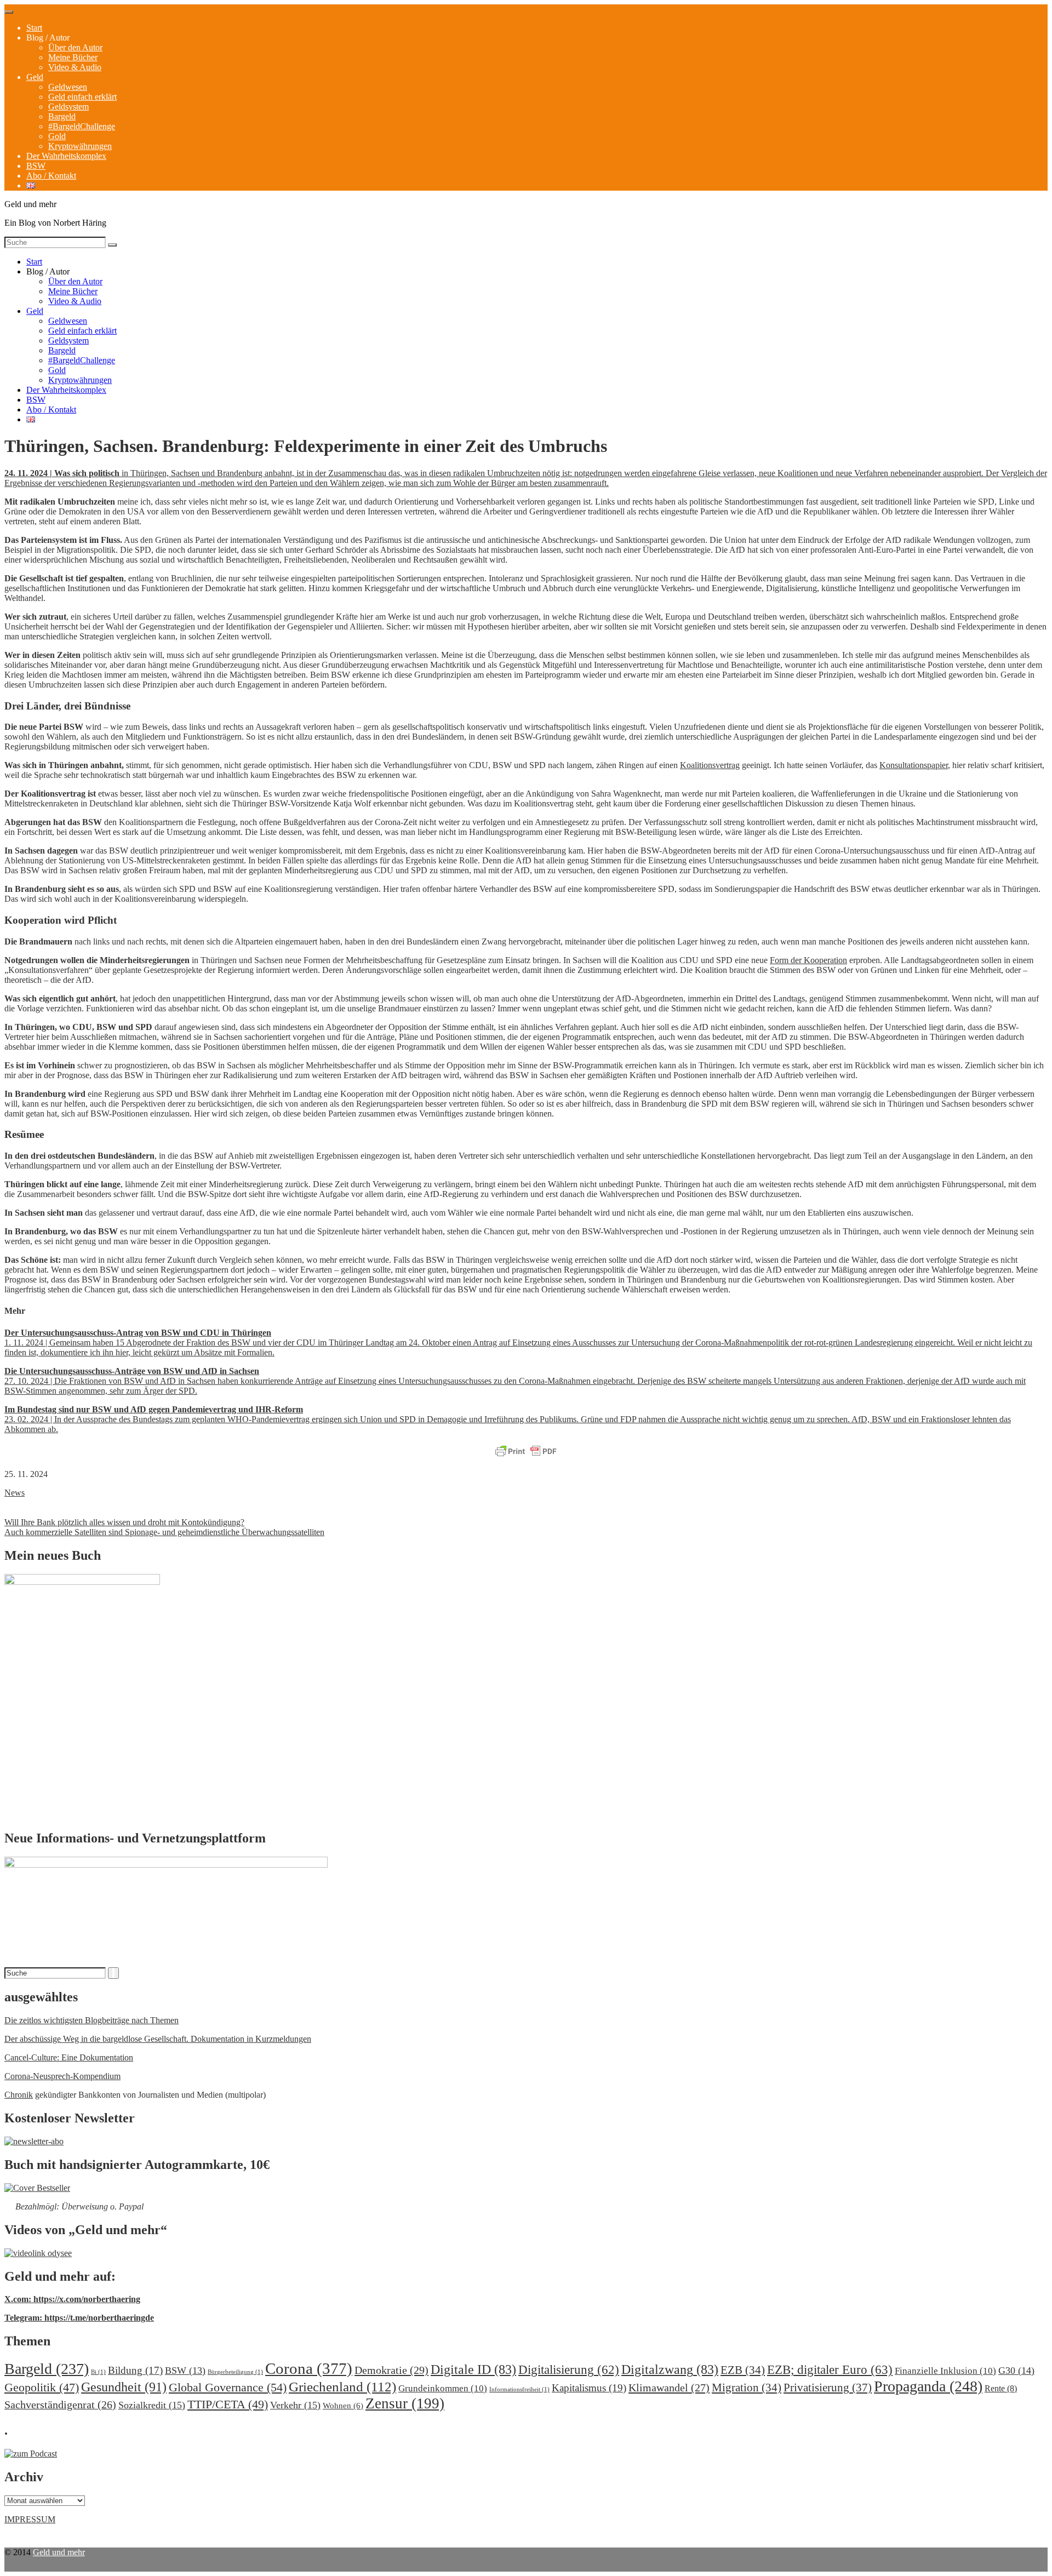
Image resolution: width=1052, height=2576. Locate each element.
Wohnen (343, 2405)
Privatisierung (828, 2388)
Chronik (19, 2095)
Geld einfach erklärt (82, 97)
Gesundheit (124, 2387)
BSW (36, 166)
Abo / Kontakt (51, 176)
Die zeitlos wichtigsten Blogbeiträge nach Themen (92, 2020)
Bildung (135, 2370)
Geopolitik (42, 2387)
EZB (743, 2370)
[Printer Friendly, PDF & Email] (526, 1452)
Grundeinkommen (443, 2388)
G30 (1016, 2371)
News (15, 1493)
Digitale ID (473, 2369)
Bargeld (62, 116)
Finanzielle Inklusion (945, 2371)
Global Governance (228, 2387)
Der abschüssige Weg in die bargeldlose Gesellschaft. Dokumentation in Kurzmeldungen (158, 2039)
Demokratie (391, 2370)
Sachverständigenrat (60, 2405)
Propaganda (928, 2386)
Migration (747, 2388)
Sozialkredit (152, 2405)
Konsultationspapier (914, 765)
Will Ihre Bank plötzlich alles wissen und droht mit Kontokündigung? (124, 1522)
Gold (57, 136)
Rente (1001, 2388)
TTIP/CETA (228, 2404)
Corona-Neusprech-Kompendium (62, 2076)
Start (34, 28)
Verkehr (295, 2405)
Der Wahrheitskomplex (66, 156)
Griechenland (342, 2387)
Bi (98, 2372)
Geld (35, 77)
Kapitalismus (589, 2388)
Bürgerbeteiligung (235, 2372)
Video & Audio (75, 67)
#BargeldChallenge (82, 126)
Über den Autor (75, 47)
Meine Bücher (73, 57)
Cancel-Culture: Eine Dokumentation (69, 2057)
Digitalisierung (569, 2370)
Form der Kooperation (808, 960)
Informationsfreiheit (519, 2389)
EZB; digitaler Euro (830, 2369)
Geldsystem (68, 107)
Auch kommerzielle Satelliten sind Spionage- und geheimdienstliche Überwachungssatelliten (164, 1532)
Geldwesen (68, 87)
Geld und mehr (59, 2552)
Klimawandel (669, 2388)
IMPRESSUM (30, 2519)
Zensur (405, 2403)
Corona (309, 2368)
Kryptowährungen (80, 146)
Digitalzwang (670, 2369)
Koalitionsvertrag (710, 765)
